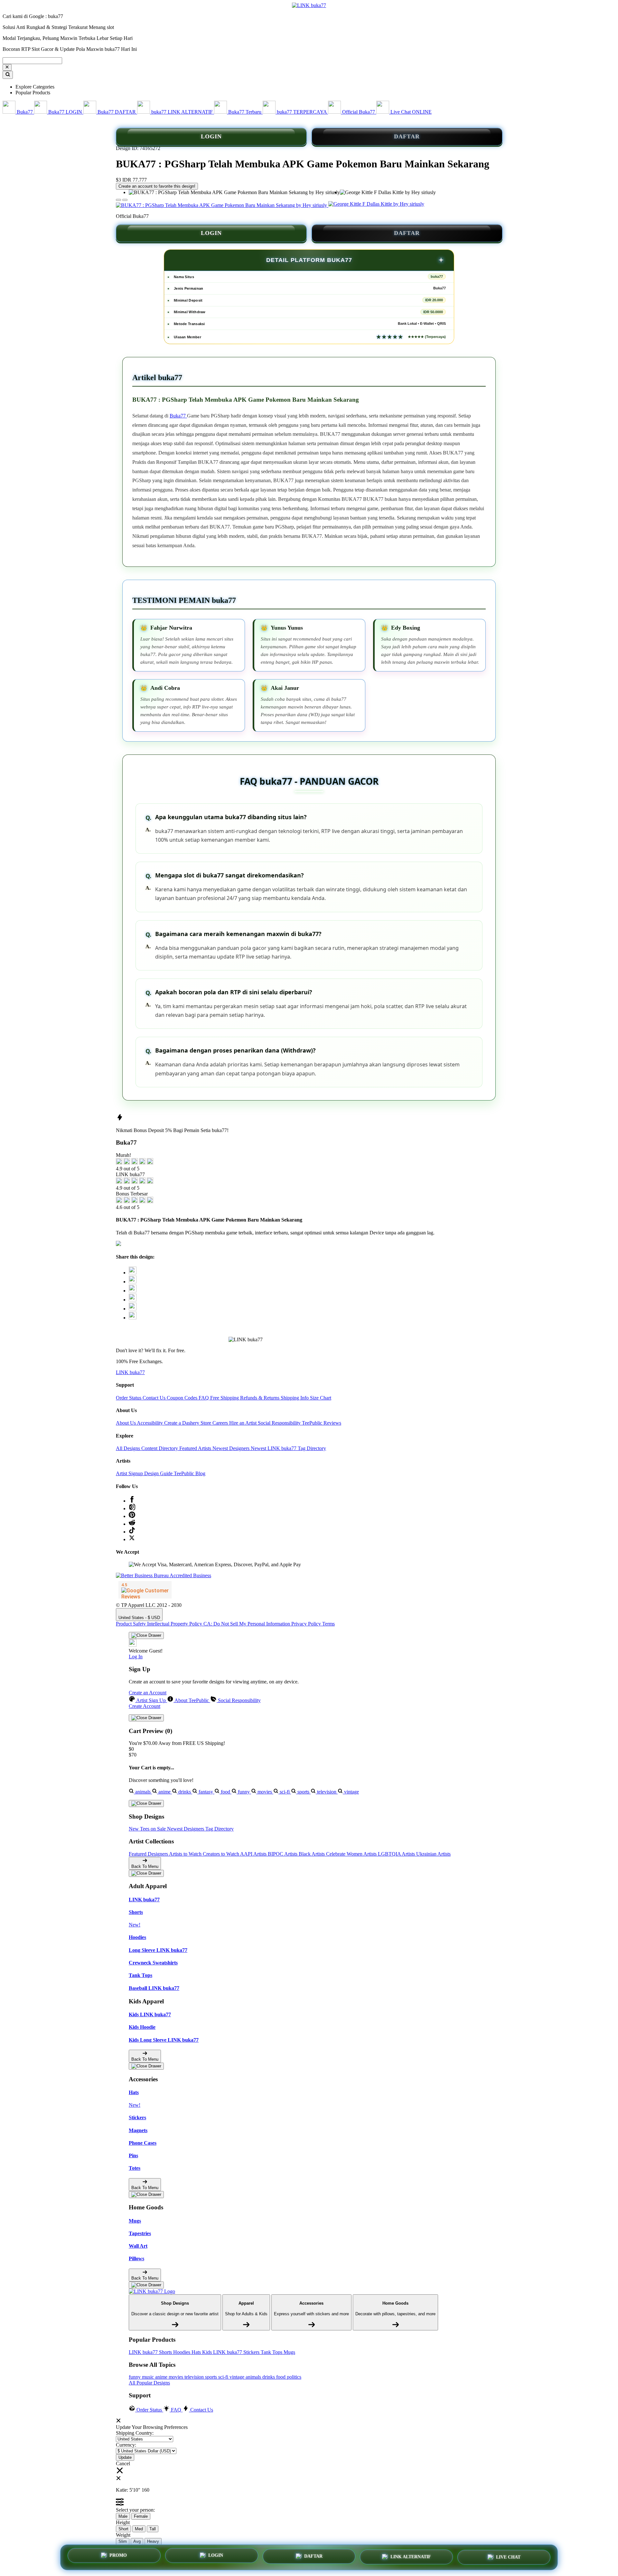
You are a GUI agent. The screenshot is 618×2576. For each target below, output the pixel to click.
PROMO (118, 2555)
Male (123, 2516)
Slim (123, 2541)
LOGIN (211, 136)
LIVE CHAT (508, 2557)
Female (141, 2516)
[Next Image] (118, 200)
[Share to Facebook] (133, 1282)
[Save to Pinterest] (133, 1300)
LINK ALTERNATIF (411, 2557)
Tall (153, 2529)
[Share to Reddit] (133, 1309)
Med (139, 2529)
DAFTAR (407, 136)
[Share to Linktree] (133, 1291)
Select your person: (135, 2510)
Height (123, 2522)
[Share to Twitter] (133, 1273)
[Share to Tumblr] (133, 1318)
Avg (137, 2541)
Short (123, 2529)
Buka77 (178, 416)
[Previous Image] (125, 200)
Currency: (126, 2445)
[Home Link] (152, 2291)
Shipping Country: (135, 2433)
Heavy (153, 2541)
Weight (123, 2535)
